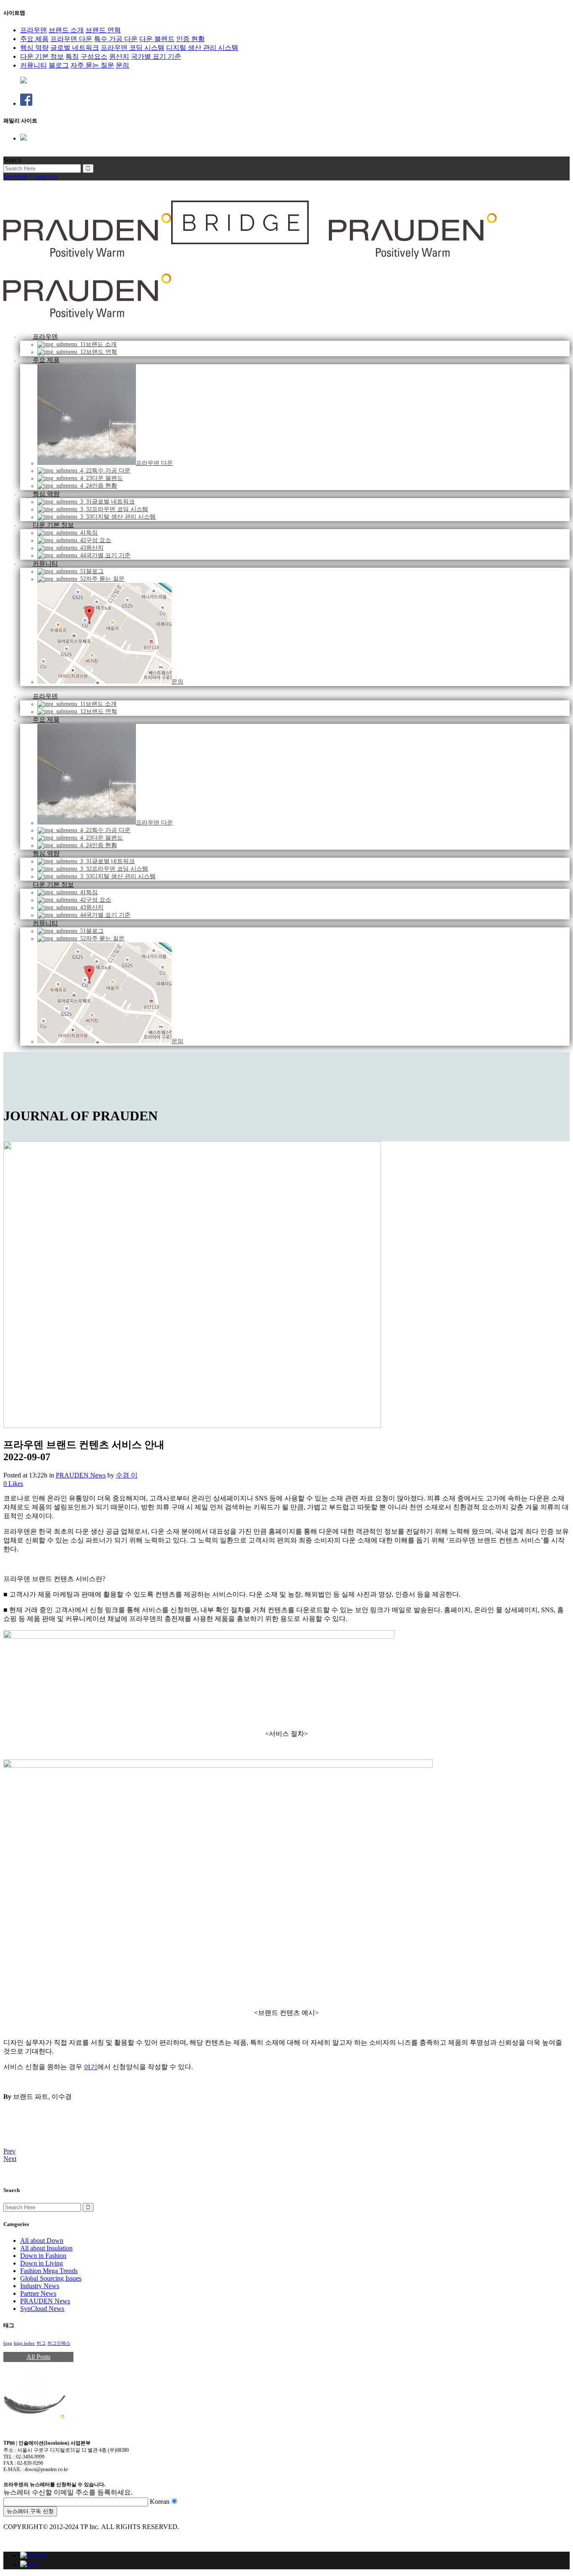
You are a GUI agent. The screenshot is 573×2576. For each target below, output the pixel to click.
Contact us (43, 176)
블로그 (59, 65)
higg (8, 2343)
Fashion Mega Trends (49, 2271)
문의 (122, 65)
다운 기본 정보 (42, 56)
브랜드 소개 (66, 30)
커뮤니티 (34, 65)
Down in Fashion (43, 2256)
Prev (9, 2151)
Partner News (38, 2293)
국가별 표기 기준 (156, 56)
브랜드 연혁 (103, 30)
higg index (24, 2343)
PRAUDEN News (81, 1475)
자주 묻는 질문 (92, 65)
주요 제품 (34, 39)
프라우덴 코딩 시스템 (133, 48)
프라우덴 (34, 30)
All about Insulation (46, 2248)
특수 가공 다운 (116, 39)
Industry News (40, 2286)
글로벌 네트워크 (75, 48)
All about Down (42, 2241)
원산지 (119, 56)
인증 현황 (190, 39)
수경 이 (127, 1475)
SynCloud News (42, 2308)
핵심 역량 (34, 48)
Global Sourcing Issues (51, 2278)
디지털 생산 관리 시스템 (202, 48)
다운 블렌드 (157, 39)
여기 (91, 2067)
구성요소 (94, 56)
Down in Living (42, 2263)
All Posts (38, 2357)
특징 (72, 56)
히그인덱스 (59, 2343)
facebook (16, 176)
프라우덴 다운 (71, 39)
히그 (41, 2343)
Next (10, 2159)
